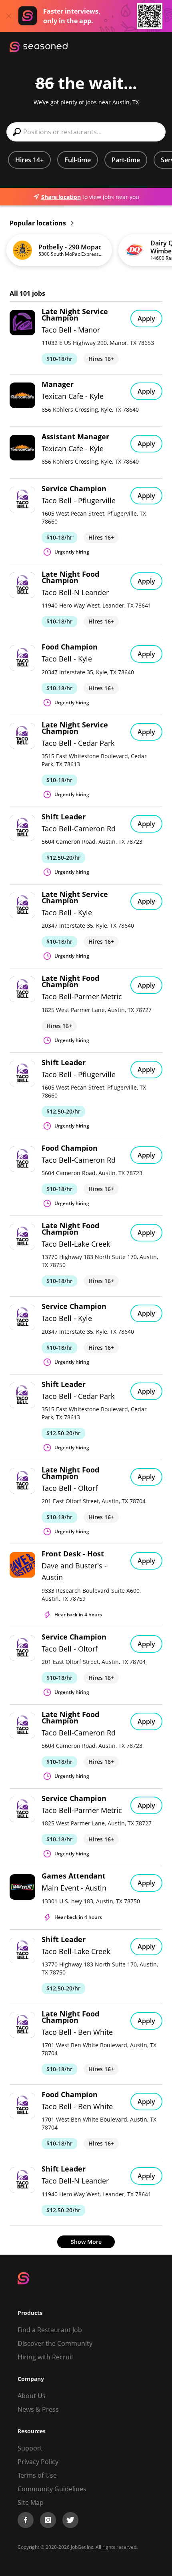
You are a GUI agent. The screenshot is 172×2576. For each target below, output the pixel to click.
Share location (61, 197)
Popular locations (39, 223)
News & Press (38, 2409)
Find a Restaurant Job (50, 2330)
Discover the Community (55, 2343)
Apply (146, 319)
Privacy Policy (38, 2462)
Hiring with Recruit (46, 2357)
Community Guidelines (52, 2489)
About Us (32, 2396)
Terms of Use (37, 2475)
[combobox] (86, 132)
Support (30, 2448)
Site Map (31, 2502)
